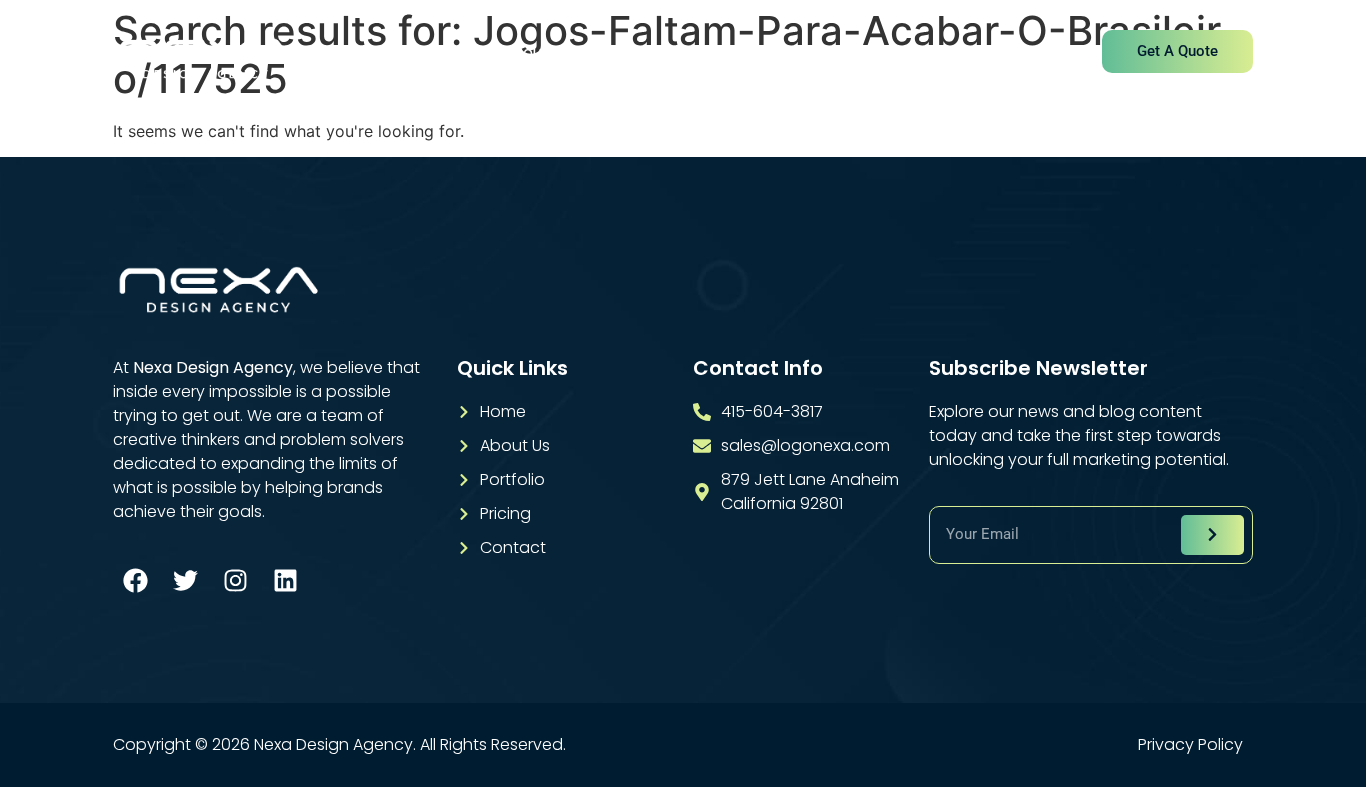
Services (645, 52)
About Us (536, 52)
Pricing (851, 52)
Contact (951, 52)
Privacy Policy (1190, 745)
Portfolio (751, 52)
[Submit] (1212, 535)
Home (437, 52)
